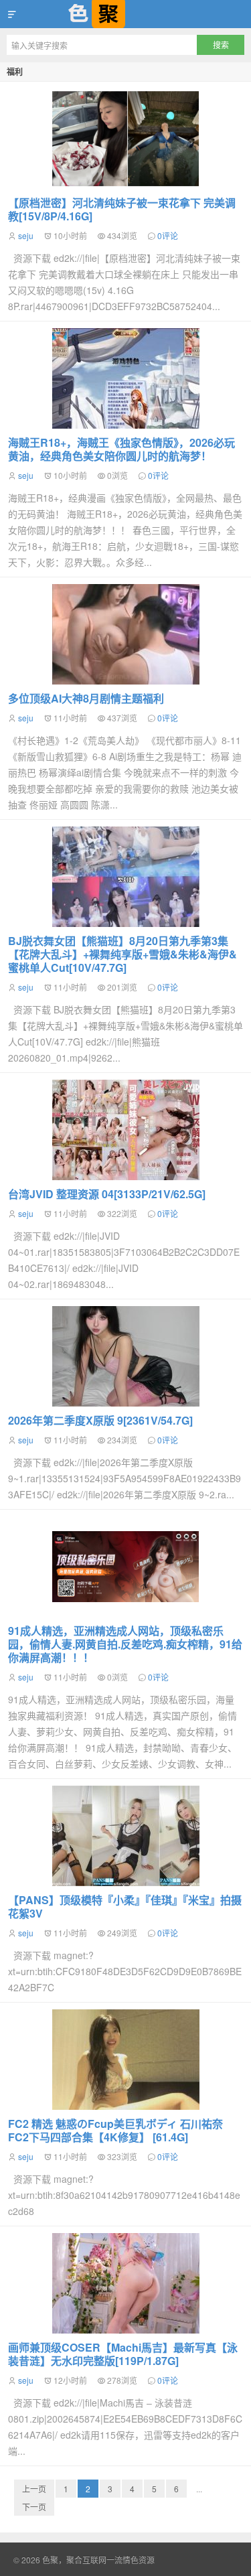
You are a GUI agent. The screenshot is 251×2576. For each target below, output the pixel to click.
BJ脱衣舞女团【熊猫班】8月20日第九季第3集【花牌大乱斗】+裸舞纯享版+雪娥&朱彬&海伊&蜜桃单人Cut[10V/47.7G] (122, 954)
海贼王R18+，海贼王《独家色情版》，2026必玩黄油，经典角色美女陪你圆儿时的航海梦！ (121, 449)
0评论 (168, 235)
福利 (15, 72)
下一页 (34, 2507)
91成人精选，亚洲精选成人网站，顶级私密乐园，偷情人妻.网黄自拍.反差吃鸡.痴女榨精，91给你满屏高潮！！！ (125, 1644)
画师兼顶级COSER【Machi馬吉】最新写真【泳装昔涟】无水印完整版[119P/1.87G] (123, 2354)
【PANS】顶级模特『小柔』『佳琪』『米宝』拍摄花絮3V (125, 1907)
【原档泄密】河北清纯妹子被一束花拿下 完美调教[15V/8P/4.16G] (122, 209)
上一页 (34, 2489)
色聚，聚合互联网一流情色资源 (125, 14)
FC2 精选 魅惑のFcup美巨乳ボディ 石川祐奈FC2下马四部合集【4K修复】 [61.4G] (115, 2130)
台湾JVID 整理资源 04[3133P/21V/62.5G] (107, 1194)
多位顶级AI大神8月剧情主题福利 (86, 698)
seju (26, 235)
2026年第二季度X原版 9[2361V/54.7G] (100, 1420)
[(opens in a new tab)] (125, 378)
